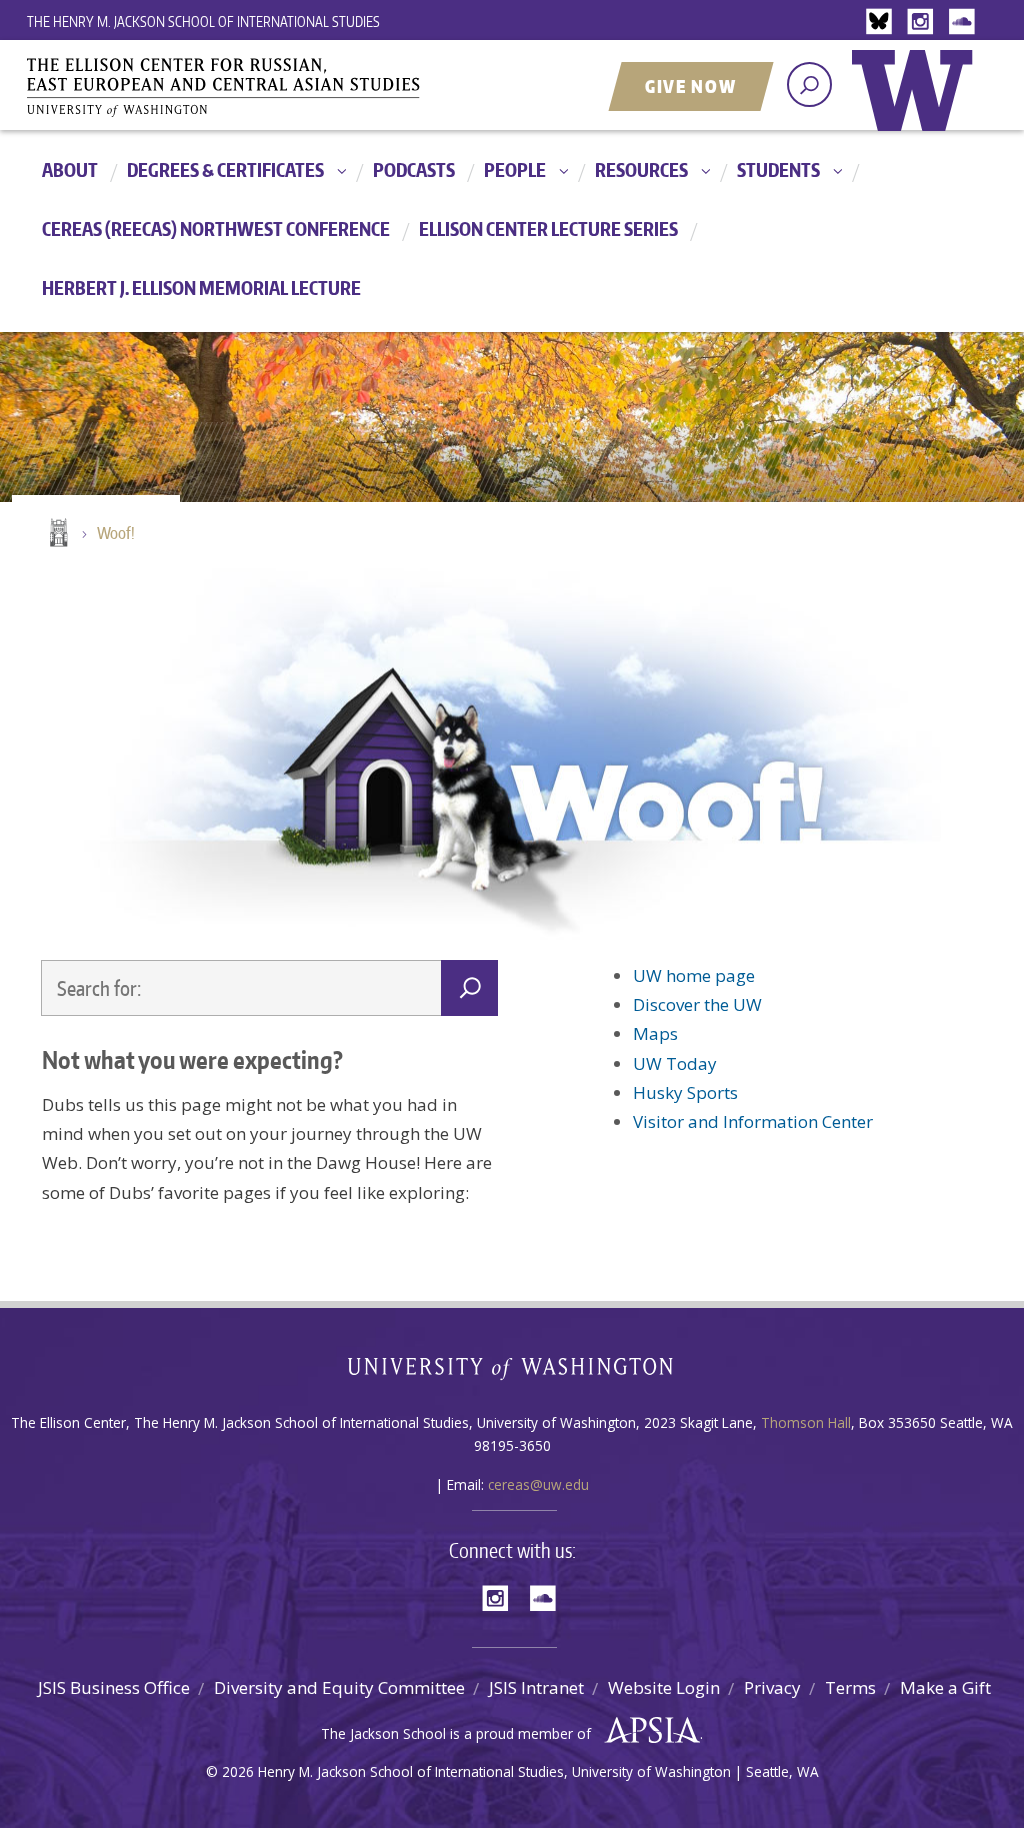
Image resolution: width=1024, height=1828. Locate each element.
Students (778, 169)
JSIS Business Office (114, 1687)
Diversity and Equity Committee (339, 1687)
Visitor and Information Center (753, 1121)
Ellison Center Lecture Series (548, 228)
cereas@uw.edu (538, 1484)
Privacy (772, 1687)
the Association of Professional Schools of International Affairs (647, 1731)
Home (57, 534)
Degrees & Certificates (225, 169)
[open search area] (809, 84)
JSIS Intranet (536, 1687)
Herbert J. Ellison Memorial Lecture (201, 287)
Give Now (691, 86)
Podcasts (414, 169)
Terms (850, 1687)
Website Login (664, 1687)
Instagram (924, 22)
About (70, 169)
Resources (641, 169)
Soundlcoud (964, 22)
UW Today (675, 1063)
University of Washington (917, 105)
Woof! (116, 533)
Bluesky (884, 22)
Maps (655, 1033)
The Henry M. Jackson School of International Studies (203, 21)
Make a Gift (945, 1687)
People (515, 169)
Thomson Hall (806, 1422)
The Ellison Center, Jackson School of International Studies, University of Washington (252, 87)
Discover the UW (697, 1004)
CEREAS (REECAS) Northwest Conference (216, 228)
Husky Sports (685, 1092)
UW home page (694, 975)
